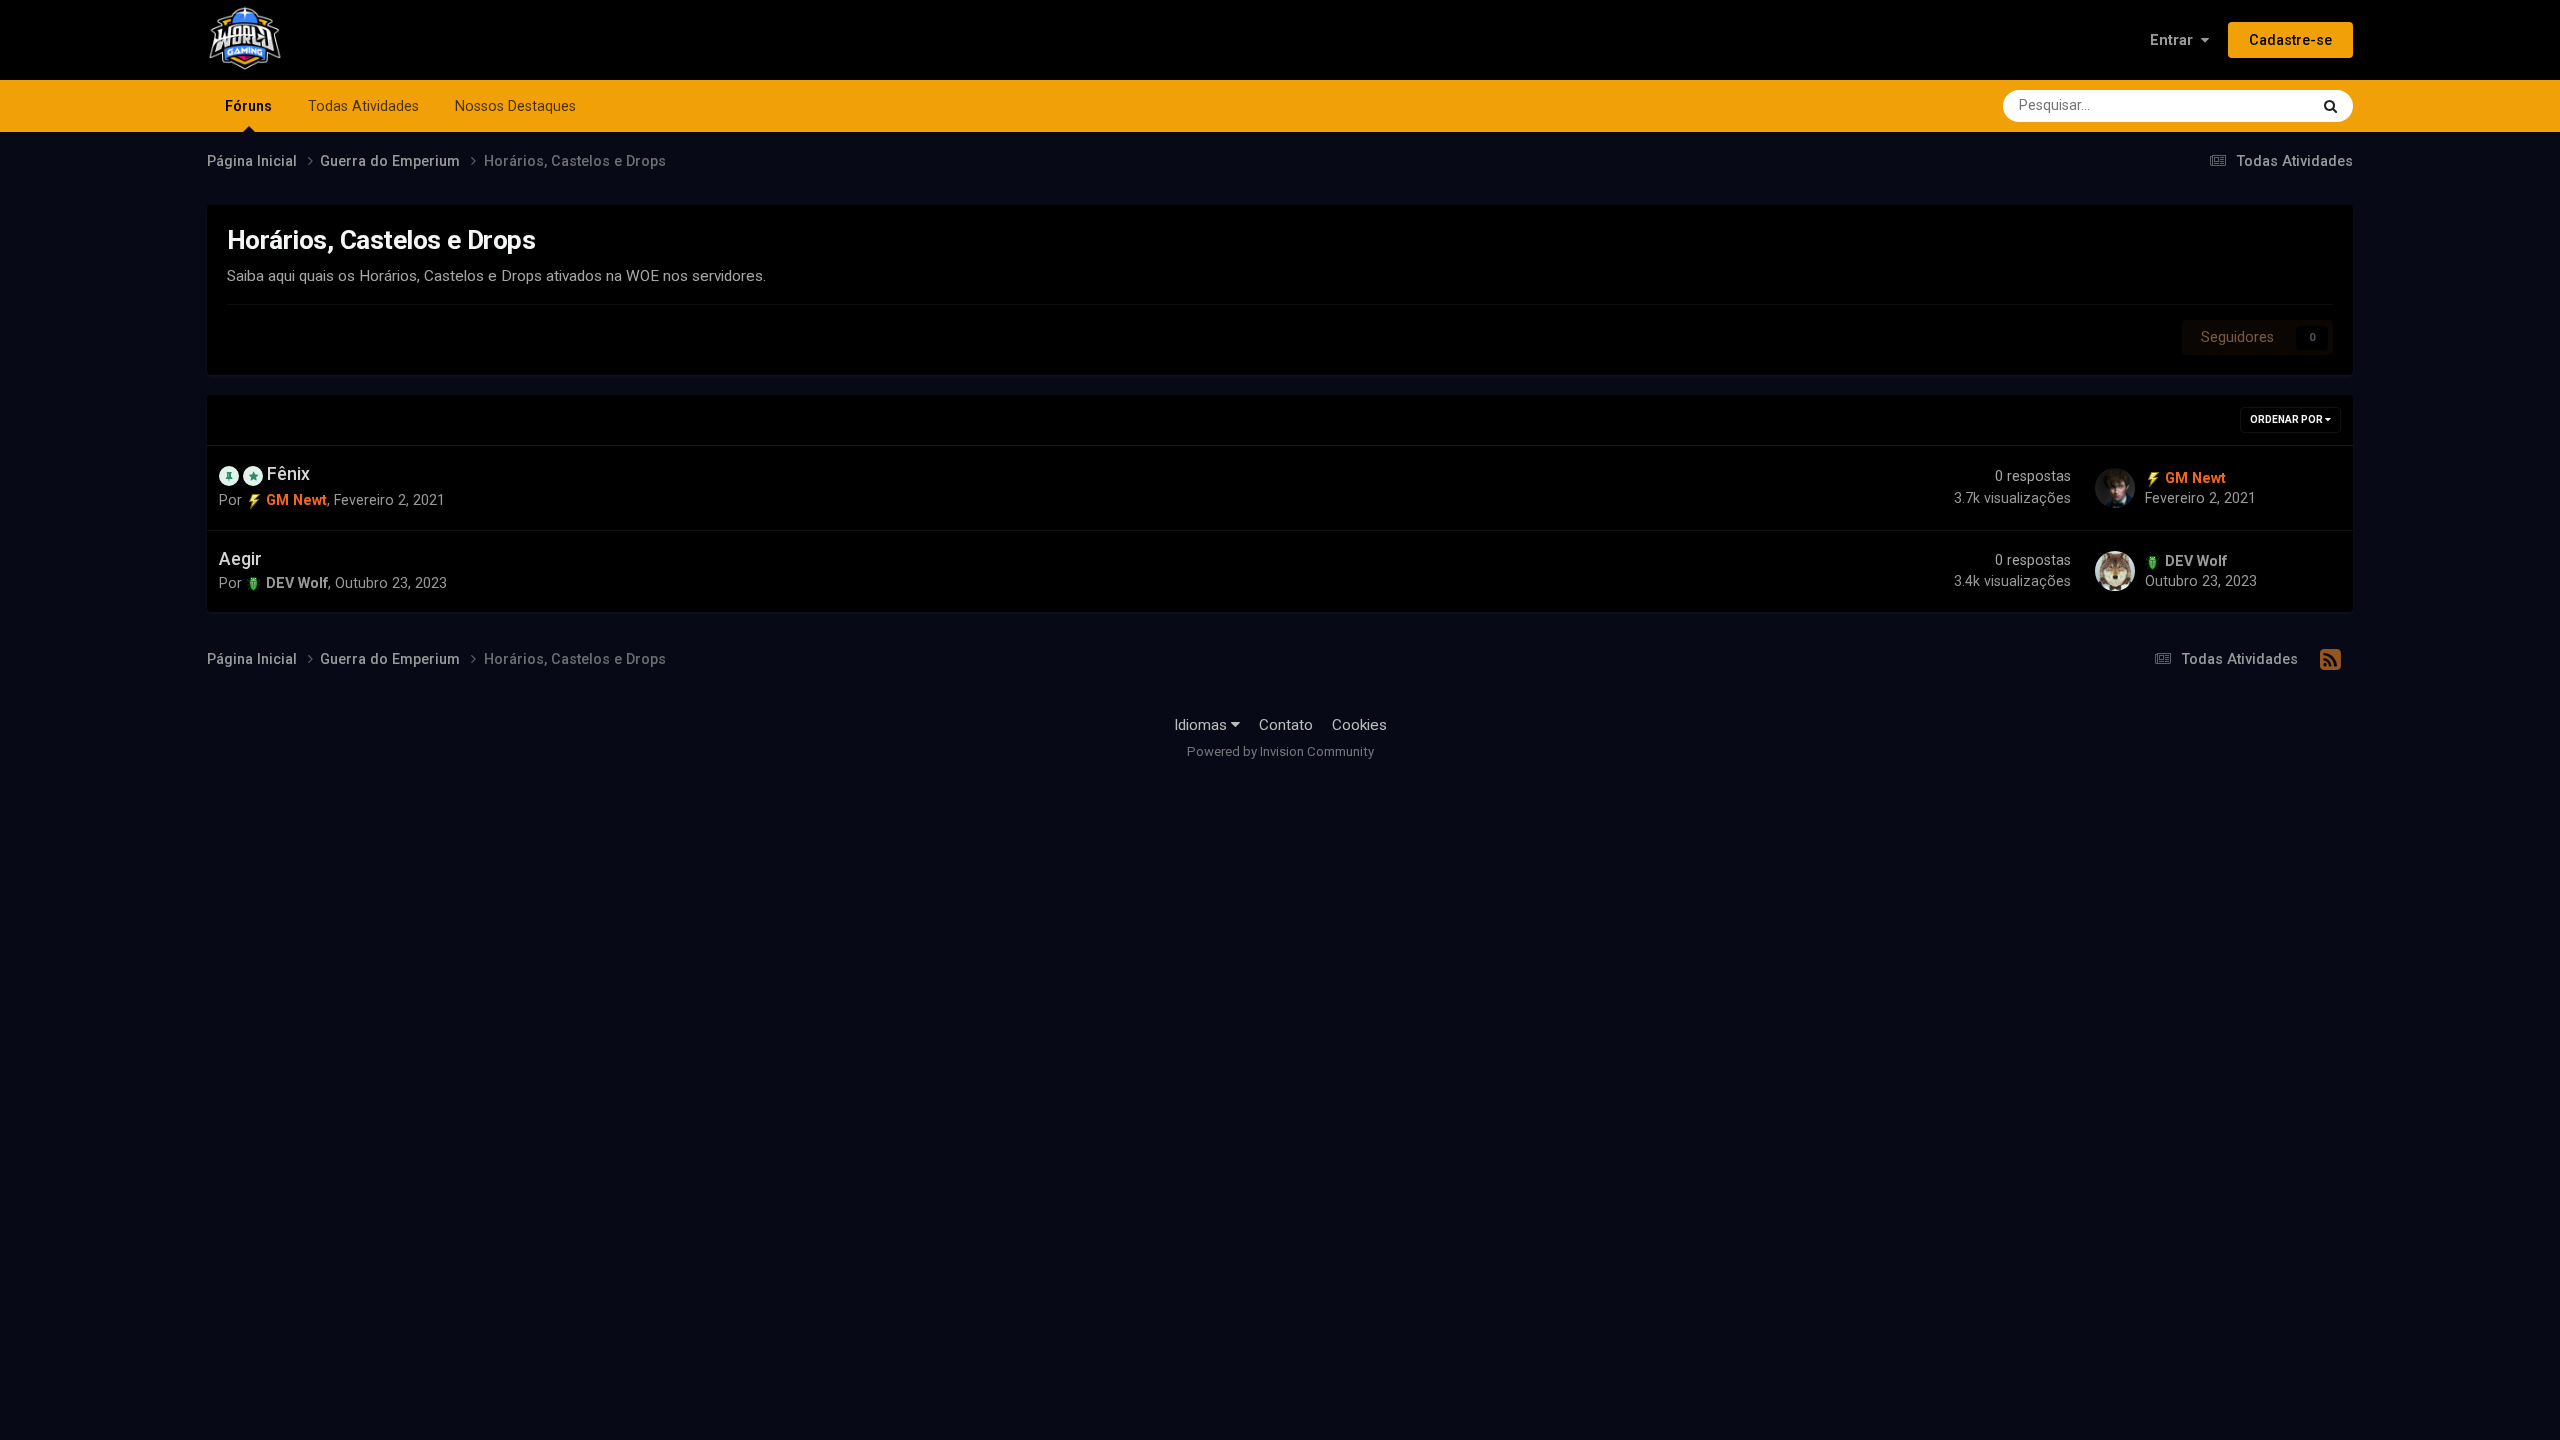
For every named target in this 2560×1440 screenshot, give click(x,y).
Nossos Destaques (515, 106)
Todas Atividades (363, 106)
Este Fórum (2246, 105)
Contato (1286, 725)
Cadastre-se (2290, 40)
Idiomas (1202, 725)
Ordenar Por (2287, 419)
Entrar (2175, 40)
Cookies (1359, 725)
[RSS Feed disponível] (2330, 660)
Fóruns (248, 106)
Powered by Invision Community (1280, 751)
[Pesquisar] (2330, 106)
